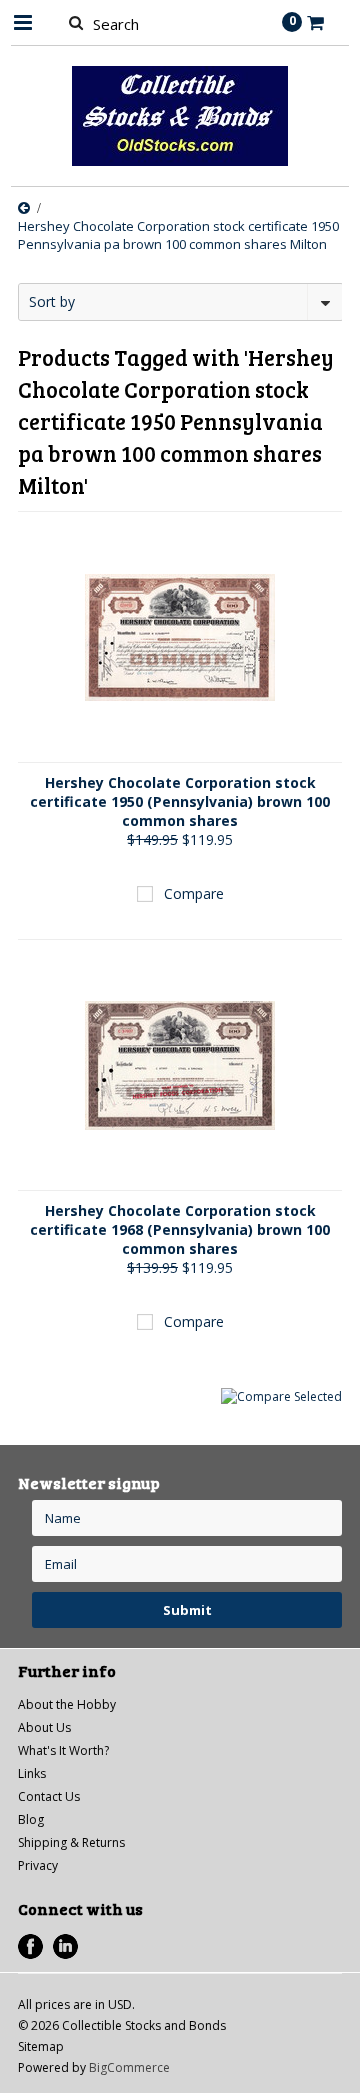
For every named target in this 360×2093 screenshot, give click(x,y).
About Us (44, 1727)
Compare (194, 893)
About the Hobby (67, 1704)
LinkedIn (65, 1946)
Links (32, 1773)
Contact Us (49, 1796)
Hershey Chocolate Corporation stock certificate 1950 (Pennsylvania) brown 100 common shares (180, 801)
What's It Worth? (63, 1750)
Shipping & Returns (71, 1842)
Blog (31, 1819)
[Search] (75, 22)
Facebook (30, 1946)
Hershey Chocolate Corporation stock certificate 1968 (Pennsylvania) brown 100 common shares (180, 1229)
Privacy (38, 1865)
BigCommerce (129, 2067)
